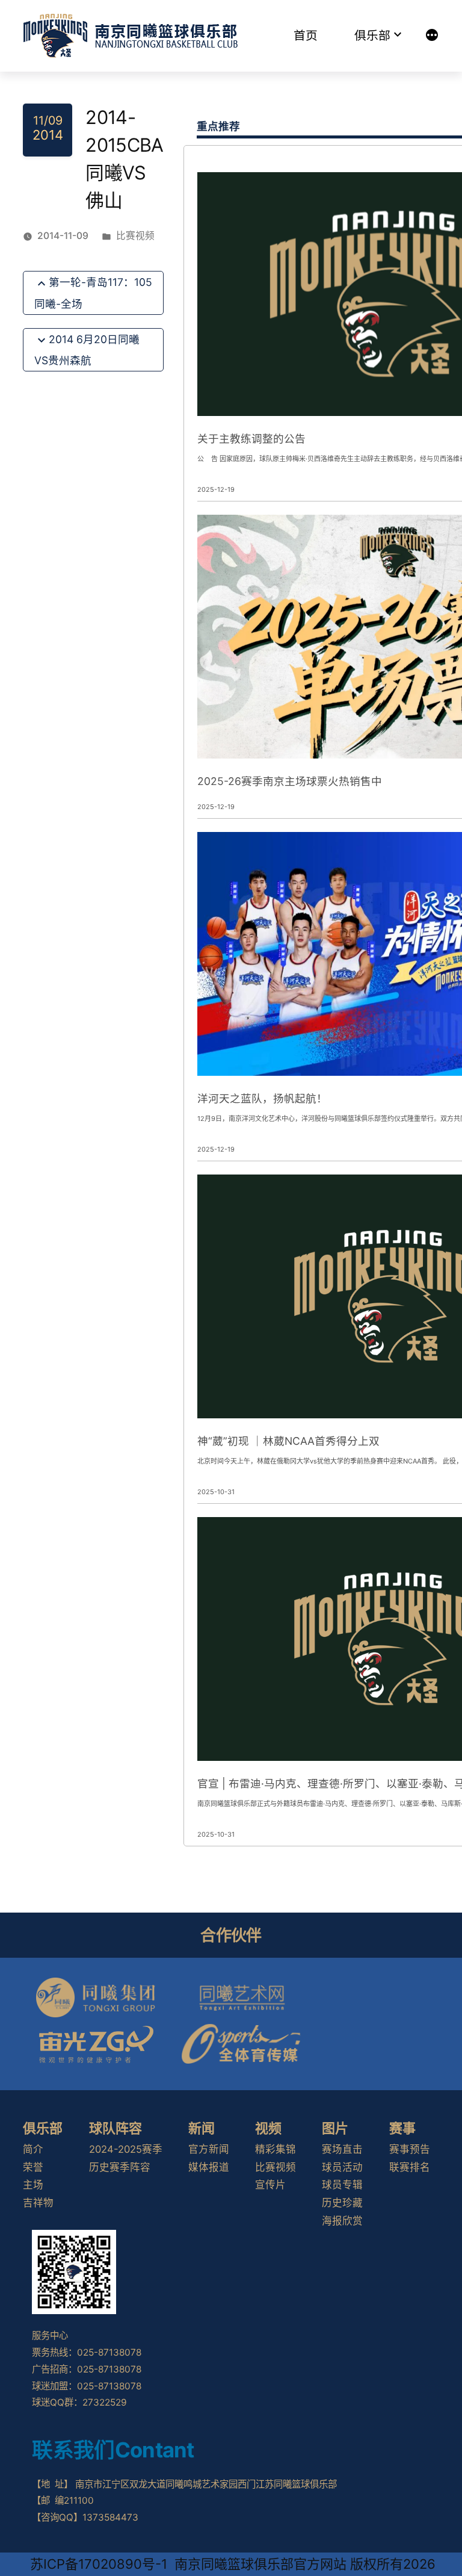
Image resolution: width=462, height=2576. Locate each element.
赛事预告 (410, 2149)
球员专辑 (342, 2185)
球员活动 (342, 2167)
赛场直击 (342, 2149)
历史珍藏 (342, 2203)
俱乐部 (372, 36)
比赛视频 (135, 236)
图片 (335, 2128)
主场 (33, 2185)
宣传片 (270, 2185)
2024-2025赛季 (126, 2149)
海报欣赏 (342, 2221)
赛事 (402, 2128)
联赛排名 (410, 2167)
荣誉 (33, 2167)
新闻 (202, 2128)
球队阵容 (115, 2128)
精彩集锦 (276, 2149)
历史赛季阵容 (120, 2167)
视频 (268, 2128)
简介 (33, 2149)
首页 (306, 36)
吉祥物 (38, 2203)
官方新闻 (209, 2149)
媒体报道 (209, 2167)
